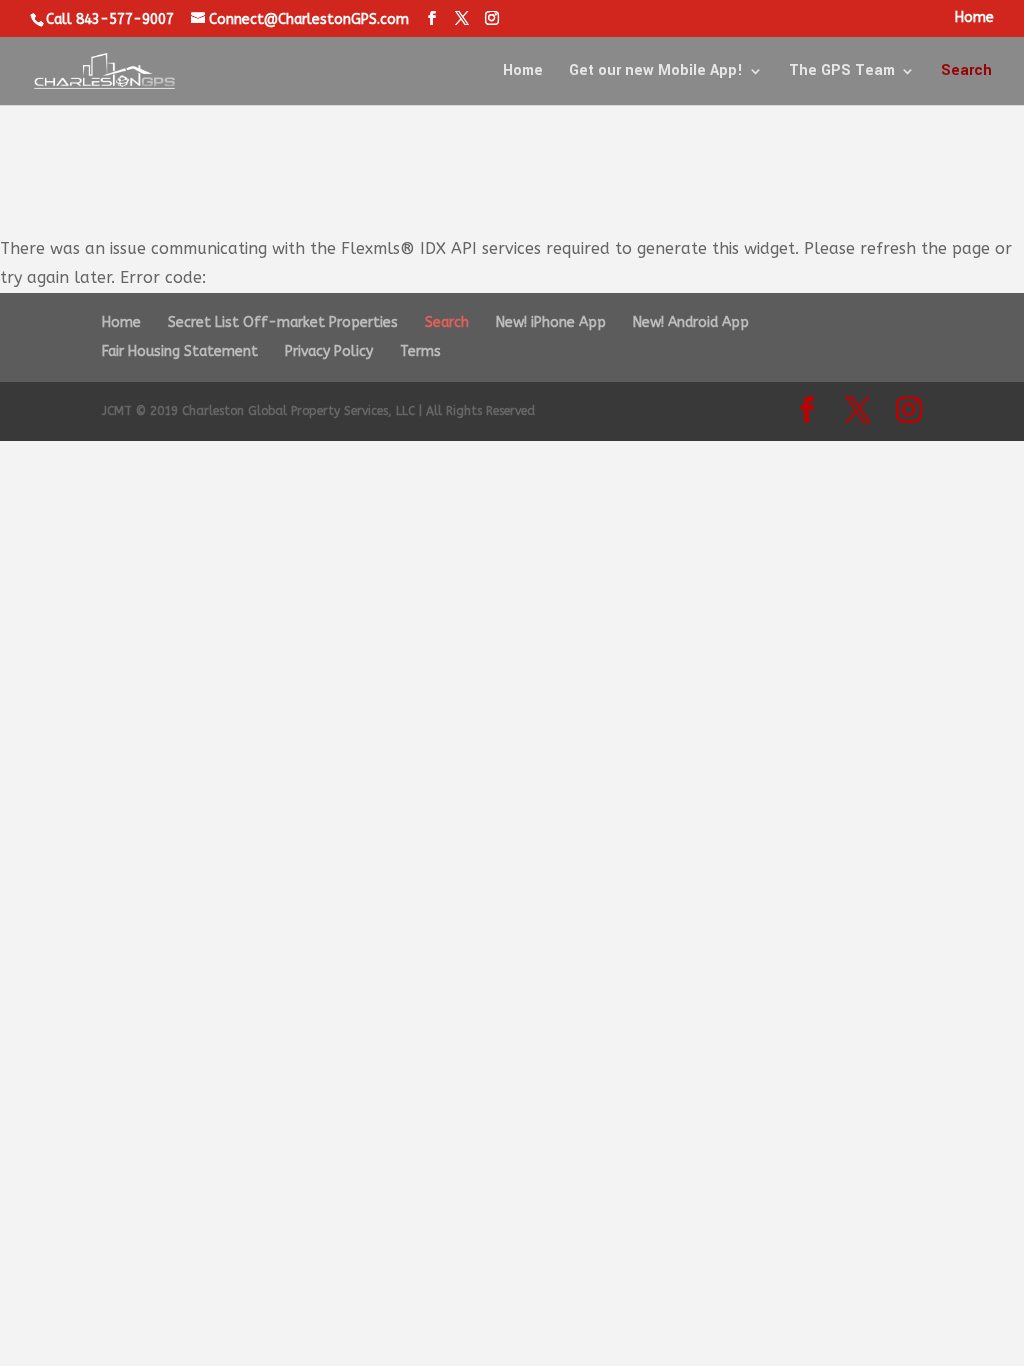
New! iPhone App (551, 322)
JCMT (117, 411)
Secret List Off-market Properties (283, 322)
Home (974, 18)
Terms (420, 351)
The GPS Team (842, 72)
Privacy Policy (329, 351)
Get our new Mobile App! (656, 72)
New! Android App (691, 322)
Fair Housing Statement (180, 351)
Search (966, 72)
